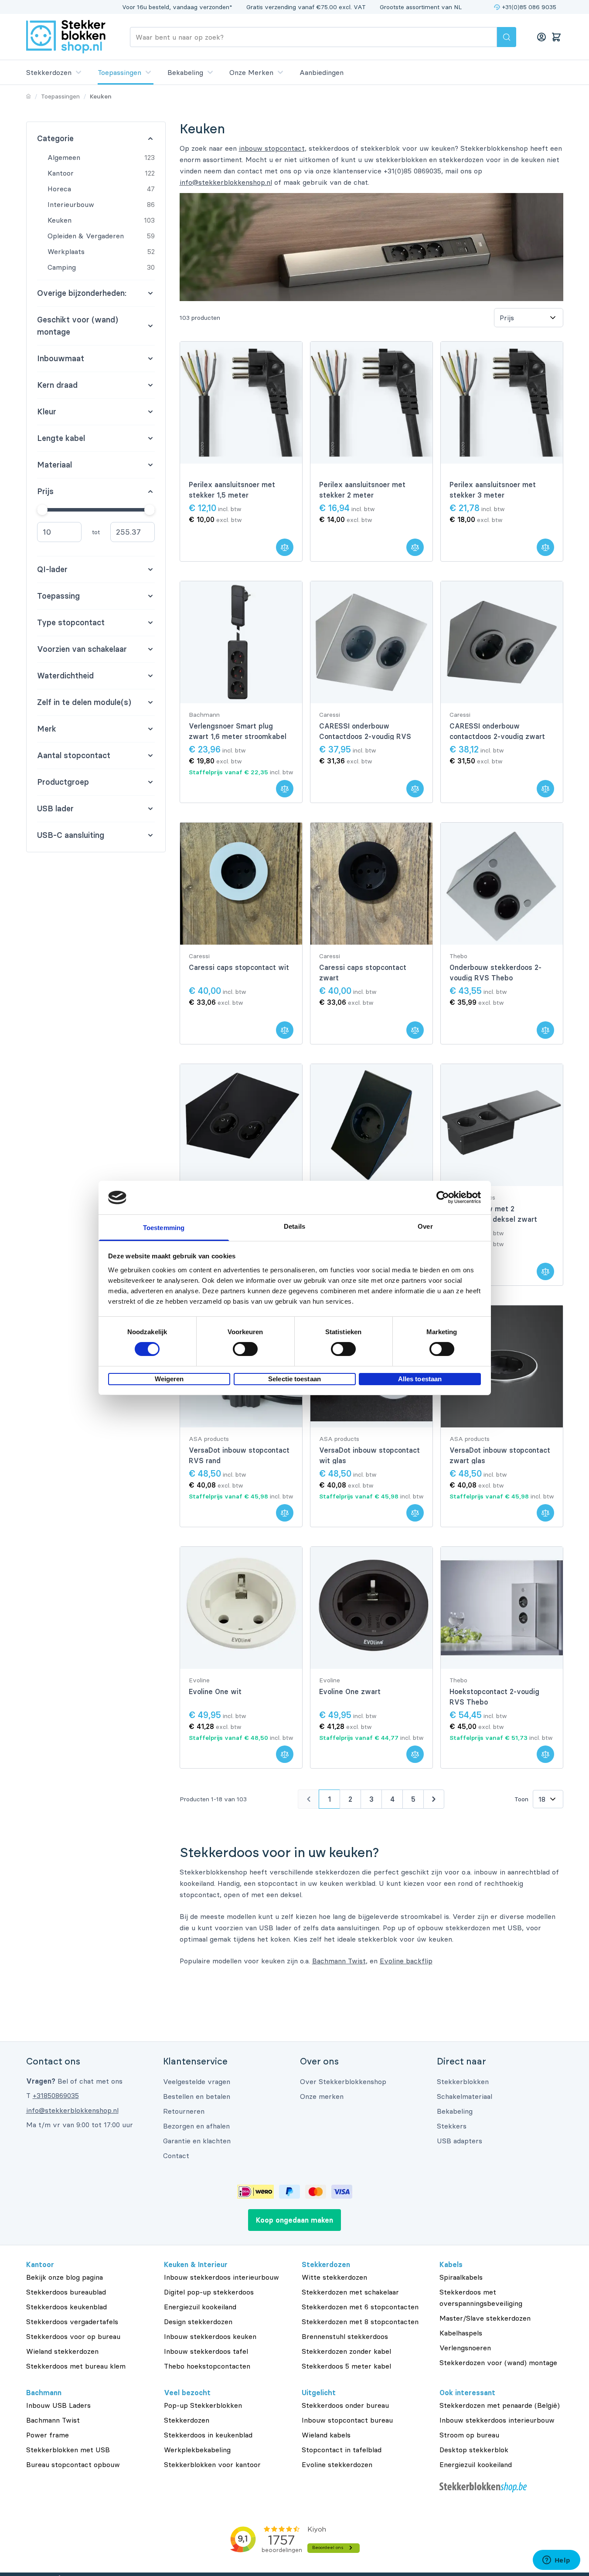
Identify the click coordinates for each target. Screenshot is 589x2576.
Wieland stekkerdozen (62, 2351)
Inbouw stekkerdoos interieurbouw (221, 2277)
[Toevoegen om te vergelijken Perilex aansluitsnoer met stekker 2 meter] (415, 547)
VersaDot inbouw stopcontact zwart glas (500, 1455)
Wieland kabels (326, 2435)
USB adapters (460, 2141)
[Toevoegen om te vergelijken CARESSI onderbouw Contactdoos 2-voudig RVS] (415, 789)
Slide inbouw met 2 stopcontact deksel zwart (493, 1214)
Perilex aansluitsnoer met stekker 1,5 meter (232, 490)
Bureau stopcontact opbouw (73, 2464)
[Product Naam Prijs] (528, 318)
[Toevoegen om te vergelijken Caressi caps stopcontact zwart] (415, 1030)
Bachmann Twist (339, 1961)
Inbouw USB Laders (58, 2405)
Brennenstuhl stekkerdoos (345, 2336)
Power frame (48, 2435)
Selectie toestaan (294, 1379)
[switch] (245, 1349)
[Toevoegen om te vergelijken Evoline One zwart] (415, 1754)
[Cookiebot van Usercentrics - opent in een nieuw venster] (443, 1197)
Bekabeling (185, 72)
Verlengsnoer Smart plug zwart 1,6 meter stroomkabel (238, 731)
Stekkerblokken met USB (68, 2450)
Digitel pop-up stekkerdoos (209, 2292)
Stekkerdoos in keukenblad (208, 2435)
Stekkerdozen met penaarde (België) (500, 2405)
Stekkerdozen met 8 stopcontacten (360, 2322)
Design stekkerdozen (198, 2322)
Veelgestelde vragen (197, 2081)
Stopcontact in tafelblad (342, 2450)
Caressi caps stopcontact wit (239, 967)
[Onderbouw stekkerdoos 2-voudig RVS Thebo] (502, 884)
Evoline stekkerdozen (337, 2464)
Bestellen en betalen (197, 2096)
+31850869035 (56, 2095)
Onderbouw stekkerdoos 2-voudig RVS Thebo (495, 973)
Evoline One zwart (350, 1691)
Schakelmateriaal (465, 2096)
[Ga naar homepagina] (29, 96)
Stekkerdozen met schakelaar (350, 2292)
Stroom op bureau (469, 2435)
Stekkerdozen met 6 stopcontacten (360, 2307)
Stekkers (452, 2126)
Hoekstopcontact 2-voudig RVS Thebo (494, 1697)
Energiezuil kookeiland (200, 2307)
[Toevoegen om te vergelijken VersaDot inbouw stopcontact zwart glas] (545, 1513)
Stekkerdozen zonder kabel (346, 2351)
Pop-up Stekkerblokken (203, 2405)
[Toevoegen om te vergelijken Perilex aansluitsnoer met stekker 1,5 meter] (285, 547)
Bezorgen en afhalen (196, 2126)
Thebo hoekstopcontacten (207, 2366)
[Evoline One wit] (241, 1608)
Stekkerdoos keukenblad (66, 2307)
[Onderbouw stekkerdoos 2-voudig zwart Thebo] (241, 1125)
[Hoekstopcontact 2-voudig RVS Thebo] (502, 1608)
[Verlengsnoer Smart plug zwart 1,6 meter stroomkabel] (241, 642)
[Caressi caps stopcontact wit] (241, 884)
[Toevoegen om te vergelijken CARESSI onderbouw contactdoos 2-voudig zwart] (545, 789)
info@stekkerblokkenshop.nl (226, 182)
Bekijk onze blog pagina (65, 2277)
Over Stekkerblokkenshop (343, 2081)
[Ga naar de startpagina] (66, 37)
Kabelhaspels (461, 2333)
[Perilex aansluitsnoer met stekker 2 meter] (371, 403)
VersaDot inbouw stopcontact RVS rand (239, 1455)
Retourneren (184, 2111)
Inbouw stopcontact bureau (347, 2420)
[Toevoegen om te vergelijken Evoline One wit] (285, 1754)
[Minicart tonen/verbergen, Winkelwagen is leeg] (556, 37)
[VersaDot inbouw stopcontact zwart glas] (502, 1366)
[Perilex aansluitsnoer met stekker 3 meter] (502, 403)
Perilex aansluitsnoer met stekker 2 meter (362, 490)
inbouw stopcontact (272, 148)
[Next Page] (434, 1799)
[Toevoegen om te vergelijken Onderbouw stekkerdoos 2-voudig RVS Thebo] (545, 1030)
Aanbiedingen (322, 72)
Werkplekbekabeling (197, 2450)
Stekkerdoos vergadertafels (72, 2322)
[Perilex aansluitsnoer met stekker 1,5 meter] (241, 403)
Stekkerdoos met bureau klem (76, 2366)
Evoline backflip (406, 1961)
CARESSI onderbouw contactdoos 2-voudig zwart (497, 731)
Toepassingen (119, 72)
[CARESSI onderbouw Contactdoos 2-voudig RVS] (371, 642)
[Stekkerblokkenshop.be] (501, 2487)
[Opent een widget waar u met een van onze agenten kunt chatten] (556, 2561)
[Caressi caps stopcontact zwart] (371, 884)
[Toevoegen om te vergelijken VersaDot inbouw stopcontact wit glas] (415, 1513)
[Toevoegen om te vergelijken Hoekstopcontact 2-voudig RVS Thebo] (545, 1754)
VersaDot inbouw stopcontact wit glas (369, 1455)
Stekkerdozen (49, 72)
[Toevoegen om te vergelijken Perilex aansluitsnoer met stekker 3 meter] (545, 547)
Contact (176, 2156)
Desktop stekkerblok (474, 2450)
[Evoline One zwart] (371, 1608)
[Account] (541, 37)
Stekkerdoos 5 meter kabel (346, 2366)
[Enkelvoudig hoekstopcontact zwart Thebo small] (371, 1125)
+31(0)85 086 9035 (529, 7)
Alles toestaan (420, 1379)
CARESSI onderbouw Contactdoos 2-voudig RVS (365, 731)
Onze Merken (251, 72)
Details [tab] (294, 1226)
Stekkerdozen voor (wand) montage (498, 2362)
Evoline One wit (215, 1691)
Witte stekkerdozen (334, 2277)
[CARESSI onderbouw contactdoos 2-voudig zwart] (502, 642)
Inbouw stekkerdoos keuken (210, 2336)
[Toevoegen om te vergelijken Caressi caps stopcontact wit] (285, 1030)
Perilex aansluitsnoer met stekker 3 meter (493, 490)
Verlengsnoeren (465, 2348)
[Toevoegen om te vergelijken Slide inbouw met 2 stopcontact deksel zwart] (545, 1271)
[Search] (507, 37)
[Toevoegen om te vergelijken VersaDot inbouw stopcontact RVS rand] (285, 1513)
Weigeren (169, 1379)
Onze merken (322, 2096)
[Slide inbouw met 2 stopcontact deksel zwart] (502, 1125)
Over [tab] (425, 1226)
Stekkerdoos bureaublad (66, 2292)
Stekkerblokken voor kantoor (212, 2464)
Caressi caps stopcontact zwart (363, 973)
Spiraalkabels (461, 2277)
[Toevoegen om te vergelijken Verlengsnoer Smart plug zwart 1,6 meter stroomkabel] (285, 789)
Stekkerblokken (463, 2081)
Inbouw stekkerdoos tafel (206, 2351)
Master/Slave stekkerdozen (485, 2318)
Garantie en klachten (197, 2141)
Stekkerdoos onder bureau (345, 2405)
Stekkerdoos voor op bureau (73, 2336)
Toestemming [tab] (164, 1228)
